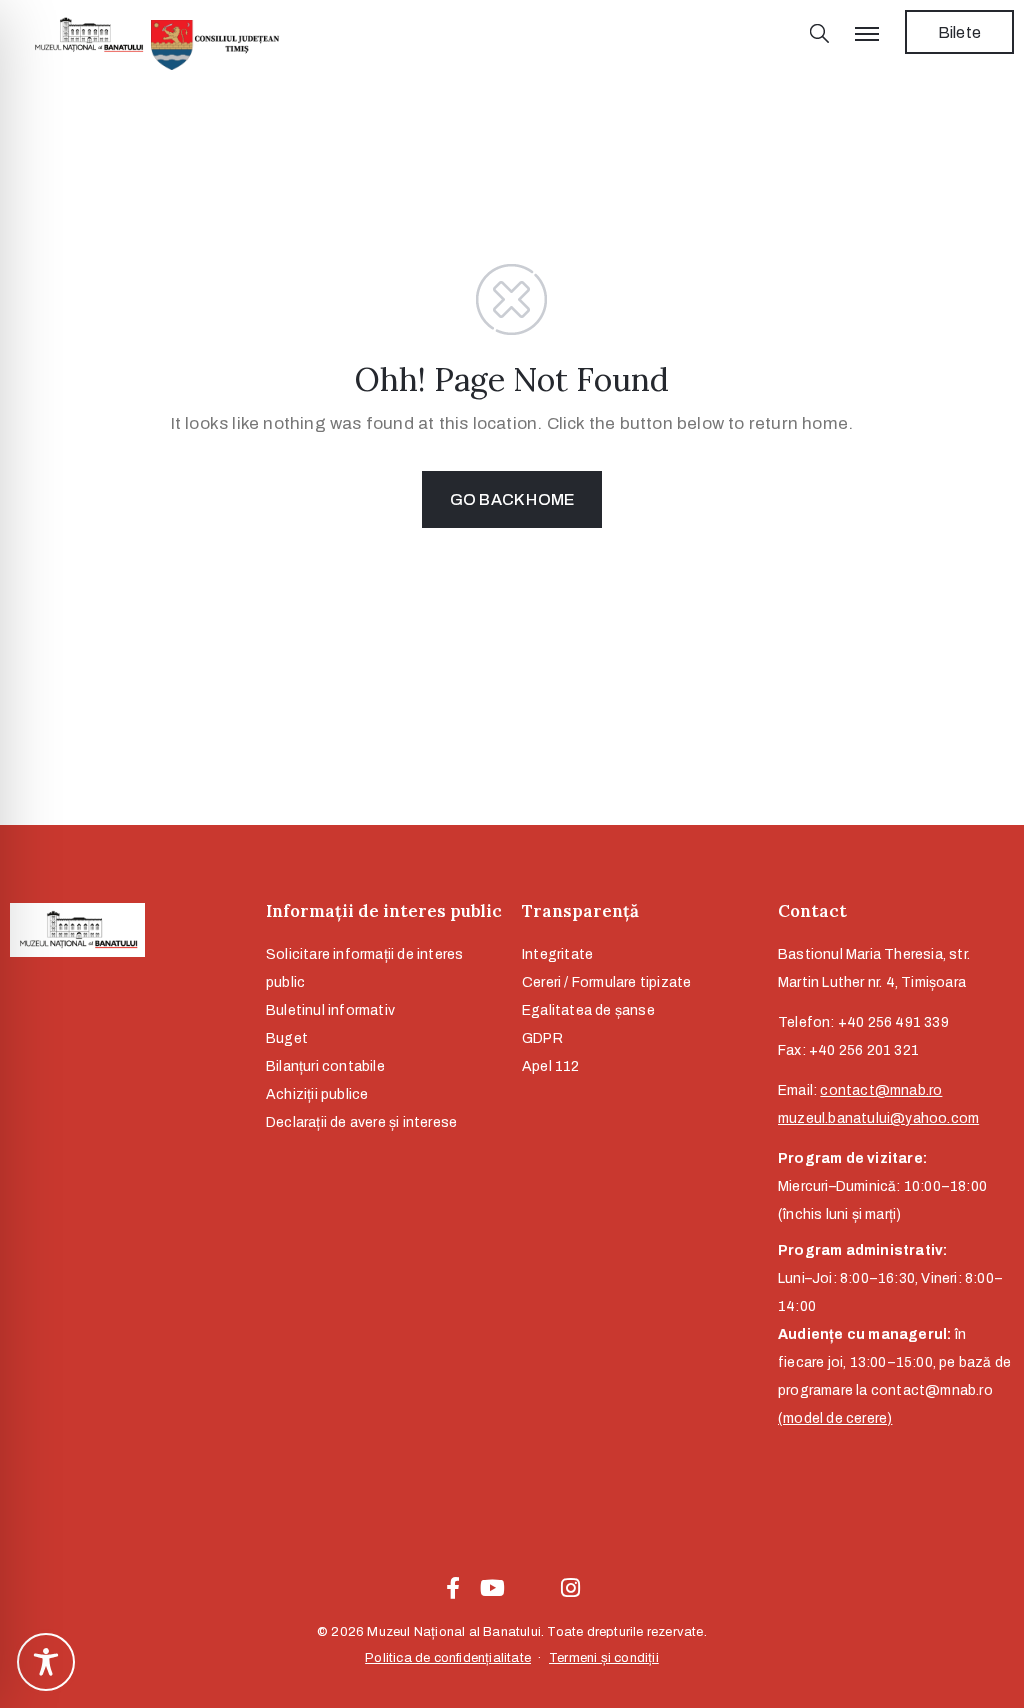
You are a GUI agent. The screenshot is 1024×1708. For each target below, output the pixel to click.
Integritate (557, 954)
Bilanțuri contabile (325, 1066)
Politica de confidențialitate (448, 1658)
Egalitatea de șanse (588, 1010)
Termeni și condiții (604, 1658)
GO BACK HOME (512, 499)
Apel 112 (551, 1066)
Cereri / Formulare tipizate (606, 982)
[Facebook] (453, 1588)
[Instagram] (571, 1588)
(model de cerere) (835, 1418)
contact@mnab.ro (881, 1090)
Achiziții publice (317, 1094)
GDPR (542, 1038)
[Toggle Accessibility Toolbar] (46, 1662)
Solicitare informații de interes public (364, 968)
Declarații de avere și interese (361, 1122)
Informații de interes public (384, 911)
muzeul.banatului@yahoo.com (878, 1118)
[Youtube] (492, 1588)
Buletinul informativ (330, 1010)
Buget (287, 1038)
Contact (812, 911)
